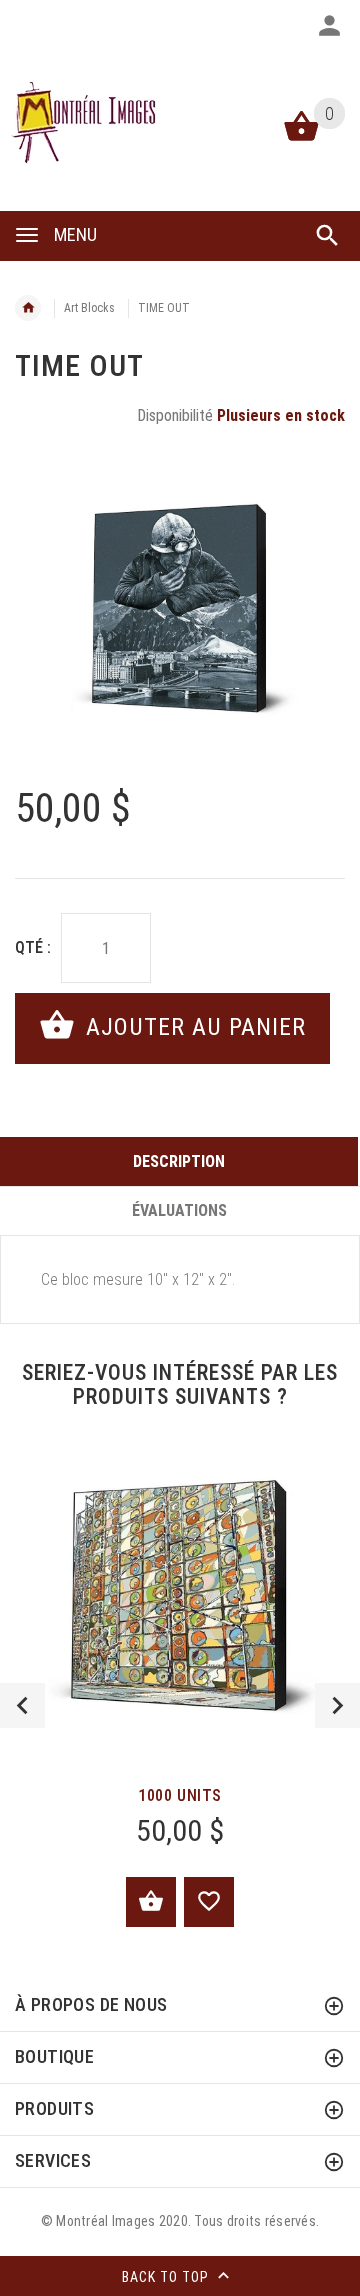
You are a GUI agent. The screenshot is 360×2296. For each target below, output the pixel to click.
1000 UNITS (180, 1795)
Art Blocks (89, 308)
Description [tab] (179, 1161)
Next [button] (337, 1705)
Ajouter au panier (192, 1027)
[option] (180, 609)
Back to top (167, 2277)
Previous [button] (22, 1705)
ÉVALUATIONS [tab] (179, 1210)
